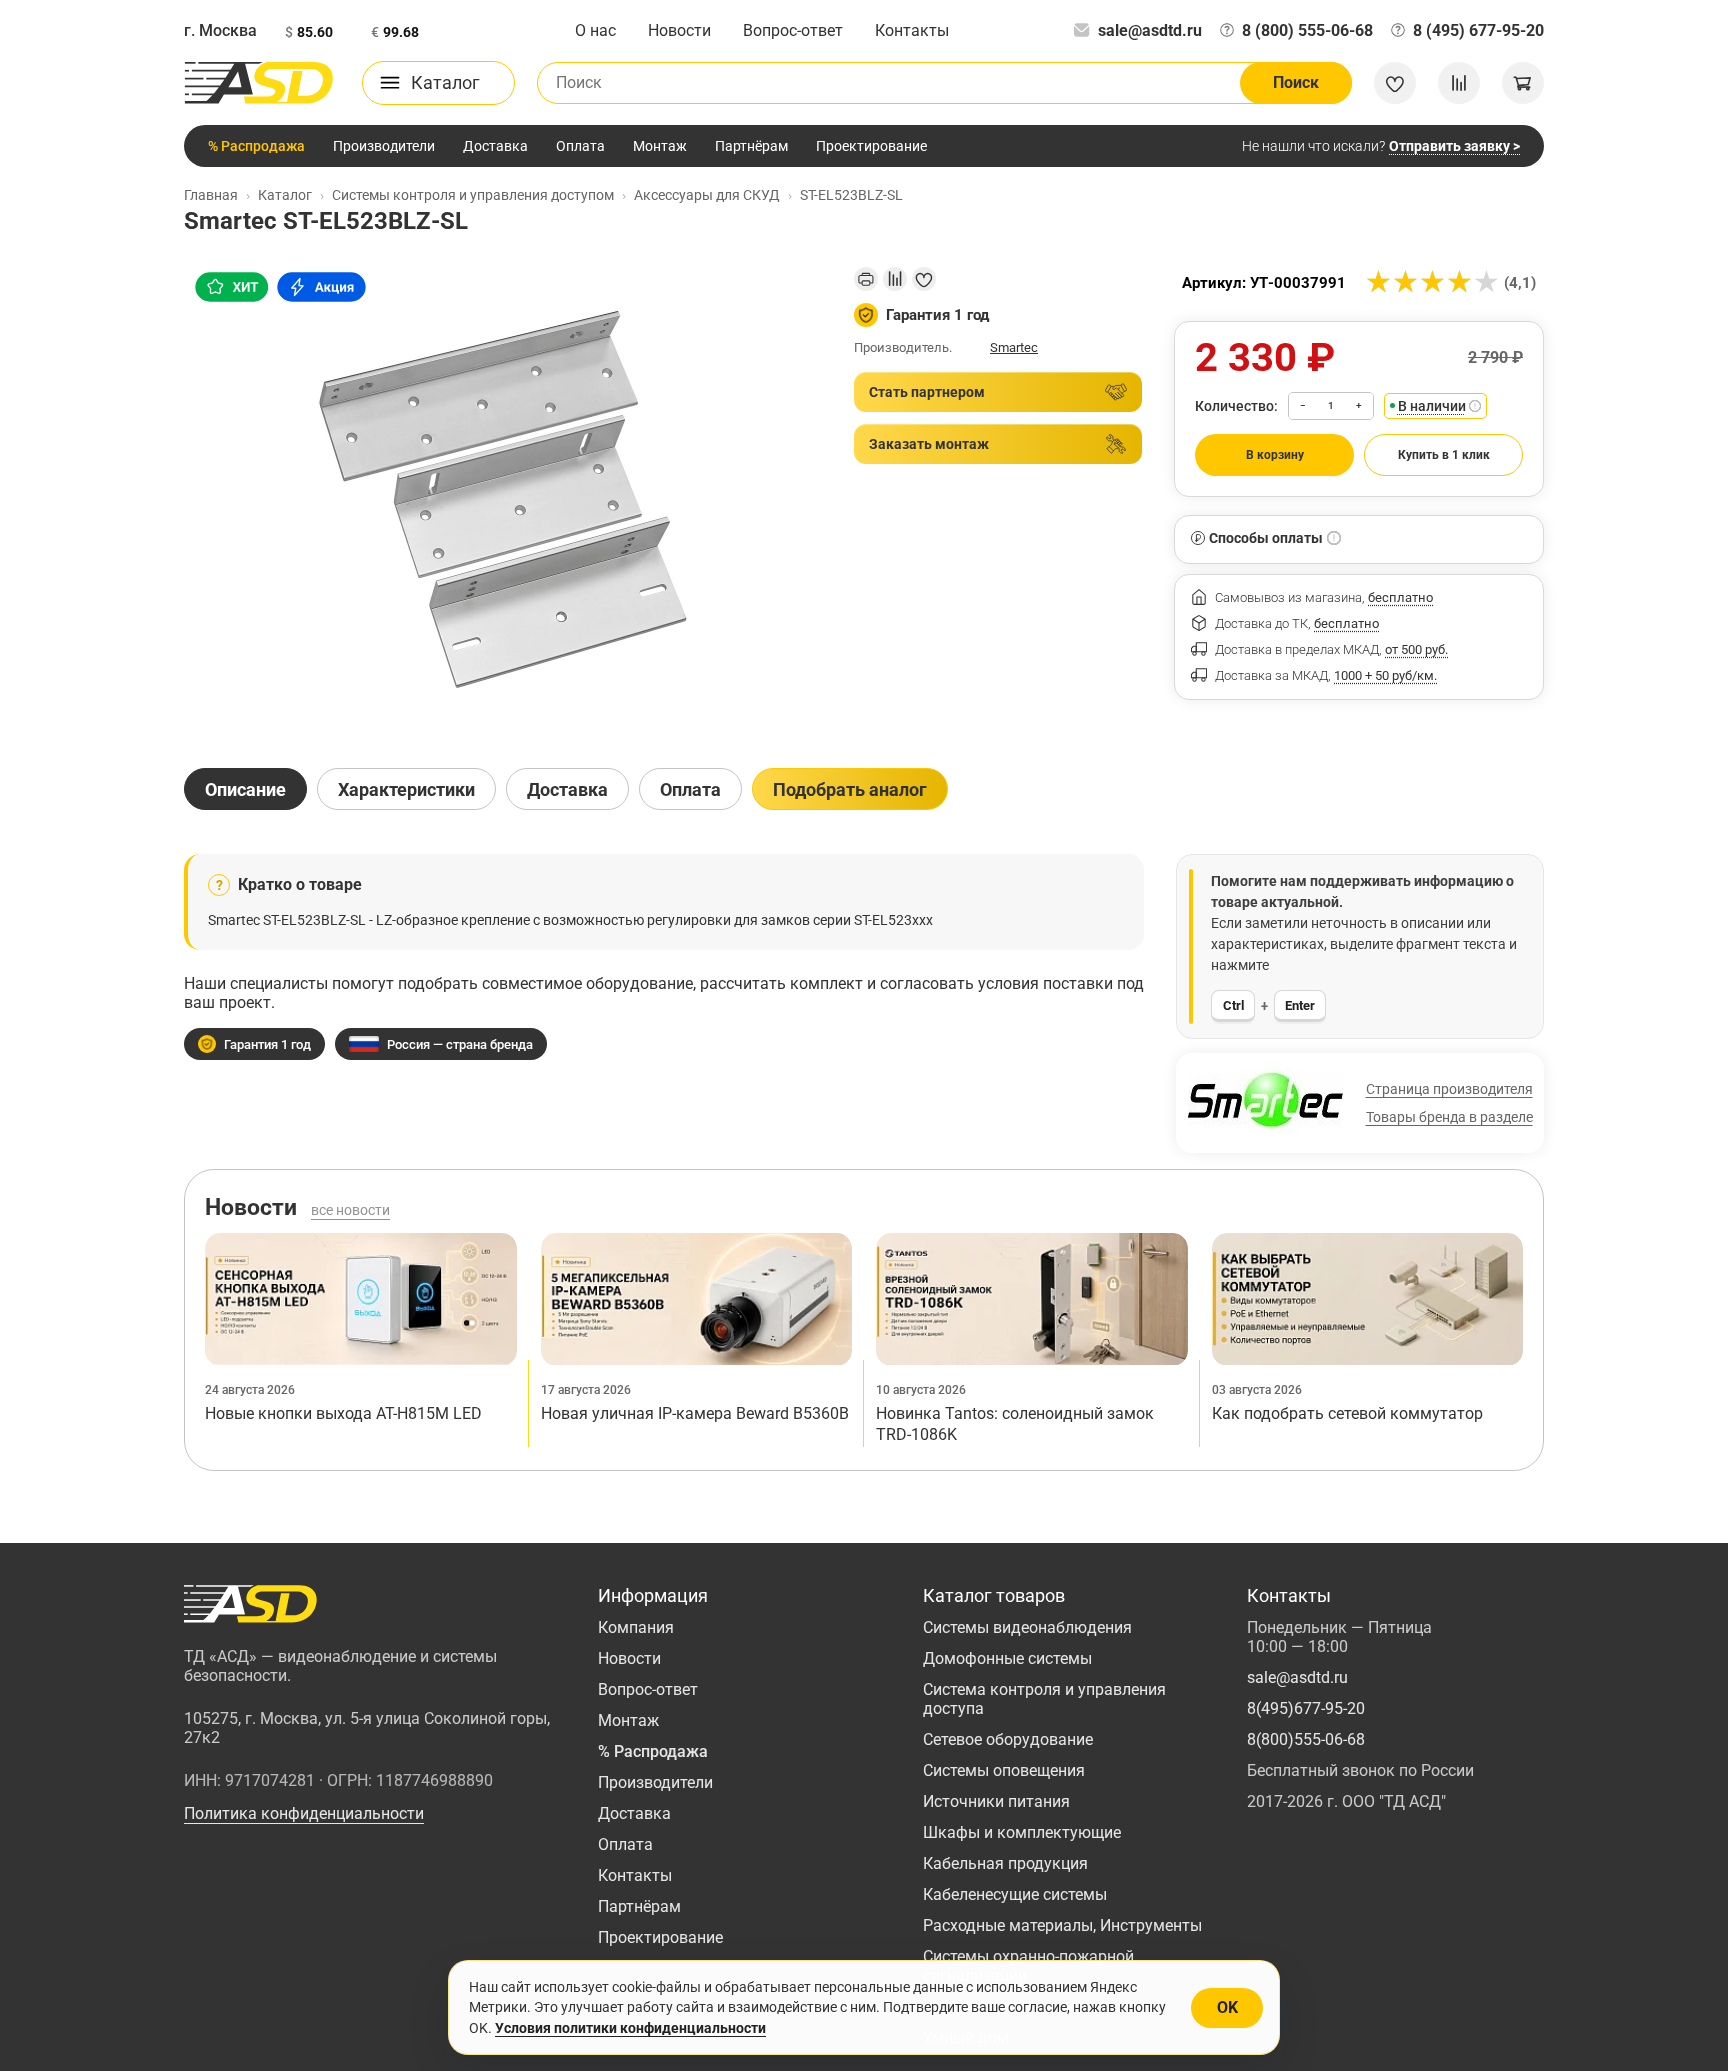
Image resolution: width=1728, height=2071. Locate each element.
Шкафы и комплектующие (1022, 1832)
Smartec (1014, 347)
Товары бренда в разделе (1449, 1117)
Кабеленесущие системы (1015, 1894)
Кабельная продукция (1005, 1863)
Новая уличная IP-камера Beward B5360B (695, 1413)
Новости (679, 30)
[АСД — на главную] (259, 83)
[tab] (245, 789)
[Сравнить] (895, 279)
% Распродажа (256, 146)
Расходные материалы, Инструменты (1062, 1925)
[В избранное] (924, 279)
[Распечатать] (866, 279)
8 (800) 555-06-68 (1307, 30)
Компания (636, 1627)
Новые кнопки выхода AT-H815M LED (343, 1413)
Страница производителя (1449, 1089)
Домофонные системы (1007, 1658)
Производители (384, 146)
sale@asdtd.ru (1150, 30)
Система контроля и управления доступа (1044, 1699)
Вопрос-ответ (793, 30)
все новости (350, 1210)
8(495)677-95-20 (1306, 1708)
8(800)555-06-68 (1306, 1739)
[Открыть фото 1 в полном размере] (503, 500)
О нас (595, 30)
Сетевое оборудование (1008, 1739)
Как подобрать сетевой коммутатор (1347, 1413)
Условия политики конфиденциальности (630, 2028)
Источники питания (996, 1801)
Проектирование (871, 146)
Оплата (580, 146)
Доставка (495, 146)
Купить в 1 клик (1444, 455)
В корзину (1275, 455)
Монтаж (660, 146)
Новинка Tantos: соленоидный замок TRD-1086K (1015, 1424)
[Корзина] (1523, 83)
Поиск (1296, 82)
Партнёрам (751, 146)
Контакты (912, 30)
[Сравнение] (1459, 83)
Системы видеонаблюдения (1027, 1627)
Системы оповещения (1004, 1770)
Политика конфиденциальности (304, 1813)
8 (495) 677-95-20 (1478, 30)
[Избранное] (1395, 83)
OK (1227, 2007)
